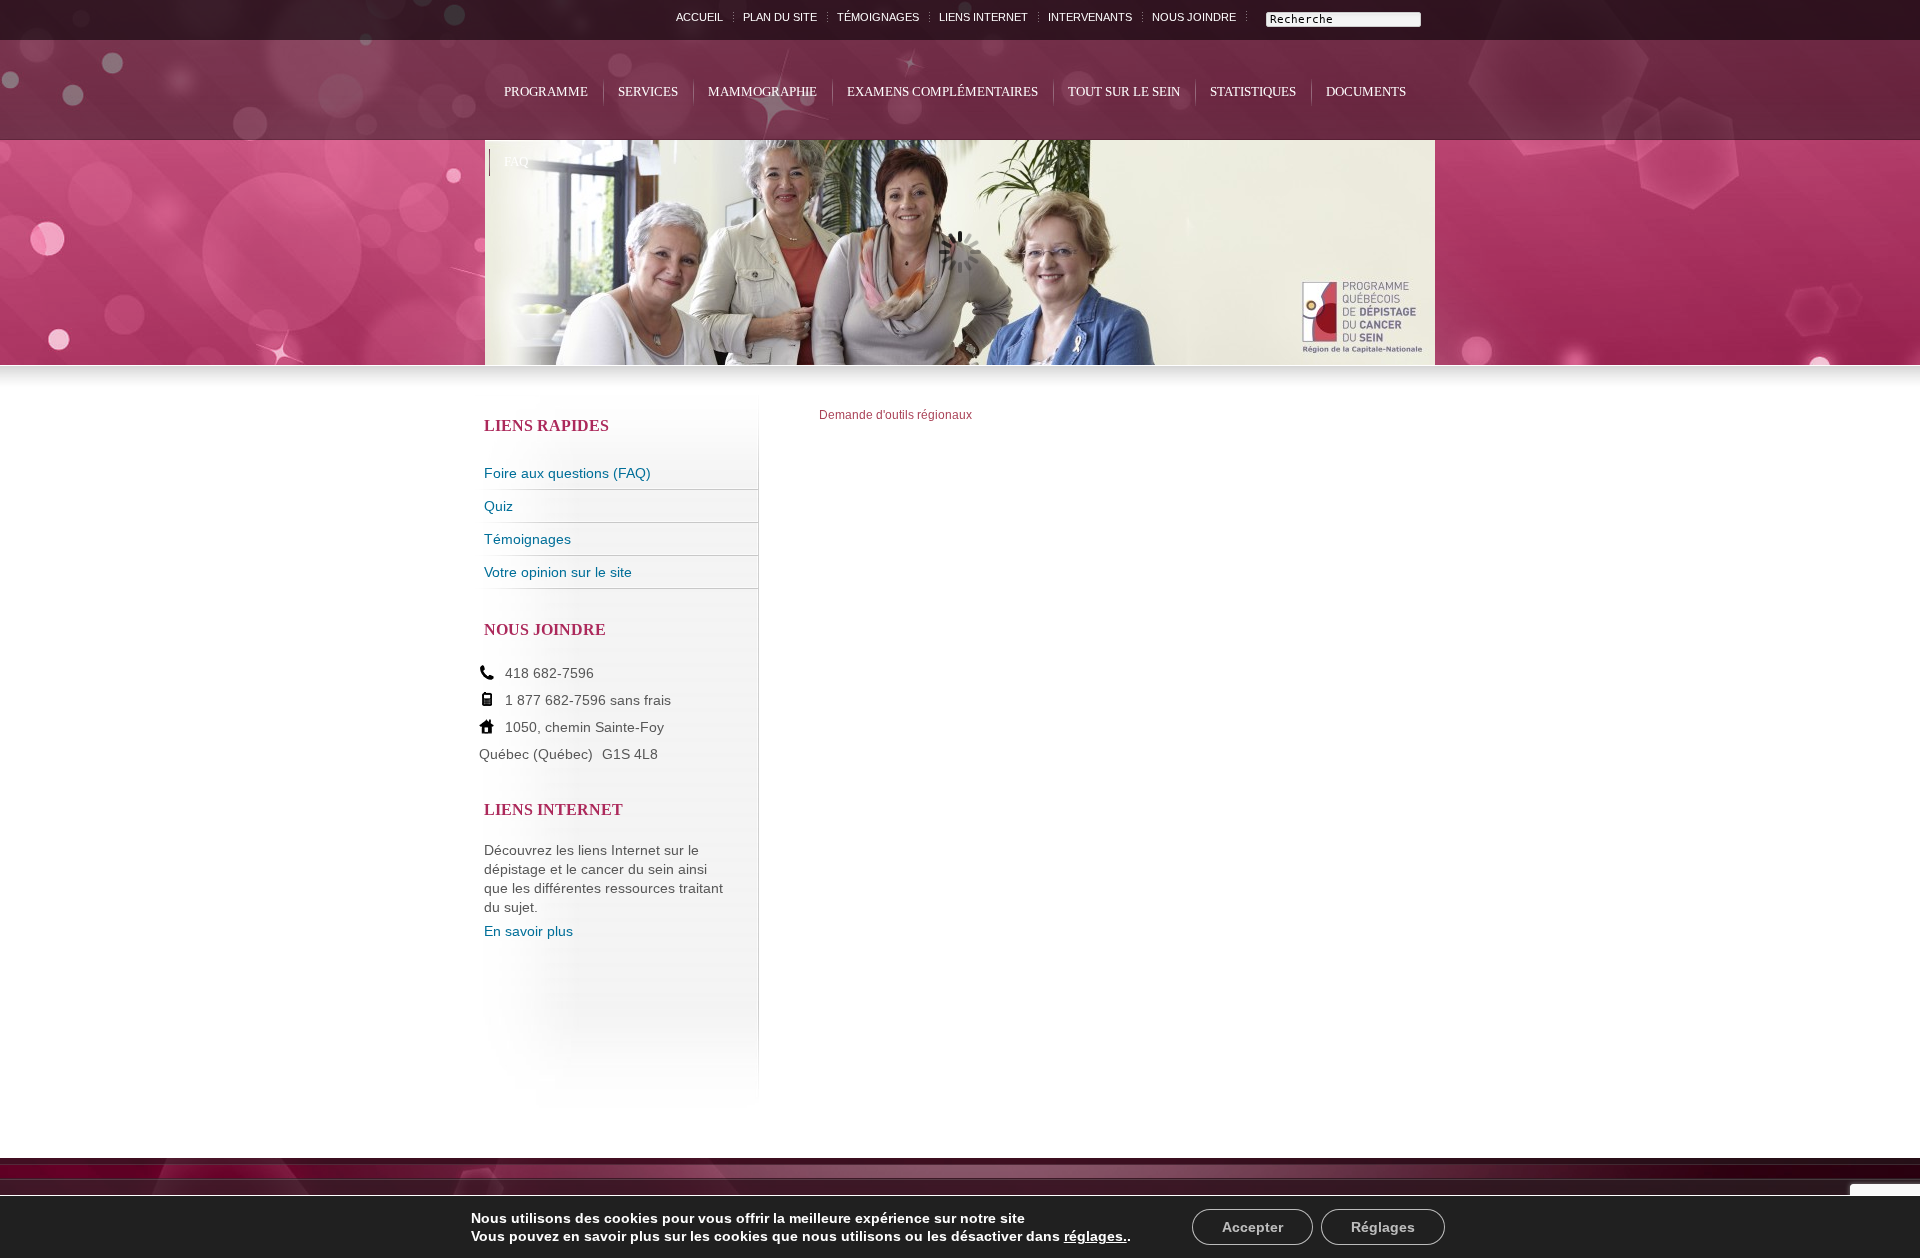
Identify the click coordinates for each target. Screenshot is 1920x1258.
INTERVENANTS (1090, 17)
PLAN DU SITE (780, 17)
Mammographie (762, 91)
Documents (1366, 91)
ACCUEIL (699, 17)
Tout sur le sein (1124, 91)
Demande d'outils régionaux (895, 415)
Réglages (1383, 1227)
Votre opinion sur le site (558, 572)
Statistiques (1253, 91)
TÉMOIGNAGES (878, 17)
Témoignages (527, 539)
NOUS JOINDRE (1194, 17)
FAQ (516, 161)
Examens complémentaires (942, 91)
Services (648, 91)
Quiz (498, 506)
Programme (546, 91)
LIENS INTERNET (983, 17)
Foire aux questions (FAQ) (567, 473)
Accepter (1252, 1227)
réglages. (1095, 1236)
